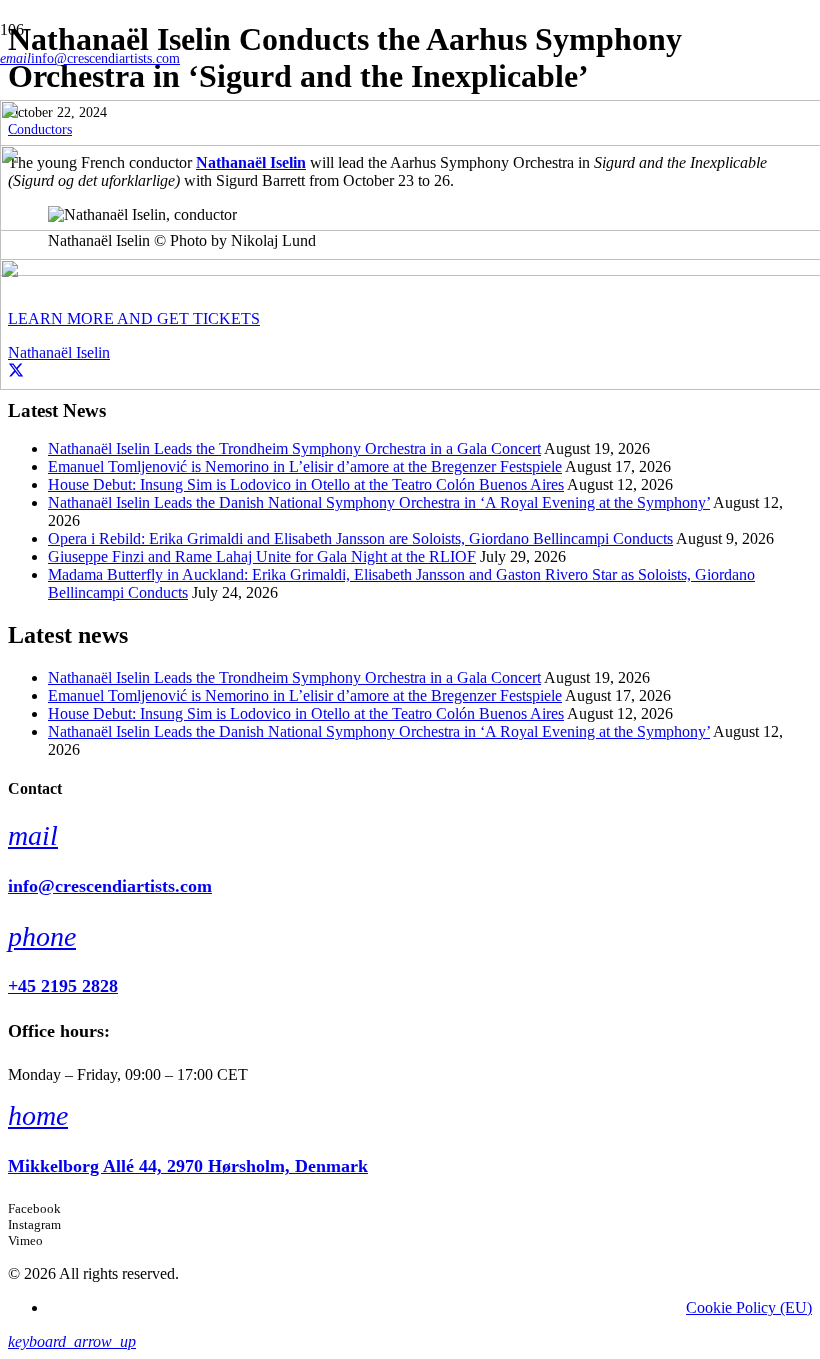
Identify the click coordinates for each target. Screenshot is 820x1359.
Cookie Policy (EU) (749, 1307)
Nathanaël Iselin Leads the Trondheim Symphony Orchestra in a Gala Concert (294, 448)
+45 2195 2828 (63, 986)
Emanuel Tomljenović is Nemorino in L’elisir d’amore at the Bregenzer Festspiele (305, 466)
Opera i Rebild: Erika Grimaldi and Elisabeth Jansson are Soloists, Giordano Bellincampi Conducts (360, 538)
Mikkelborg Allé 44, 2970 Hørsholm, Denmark (188, 1166)
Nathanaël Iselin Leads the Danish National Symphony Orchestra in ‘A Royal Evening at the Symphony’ (379, 502)
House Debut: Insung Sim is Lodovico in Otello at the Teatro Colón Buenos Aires (306, 484)
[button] (72, 1341)
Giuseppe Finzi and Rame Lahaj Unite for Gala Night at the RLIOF (262, 556)
